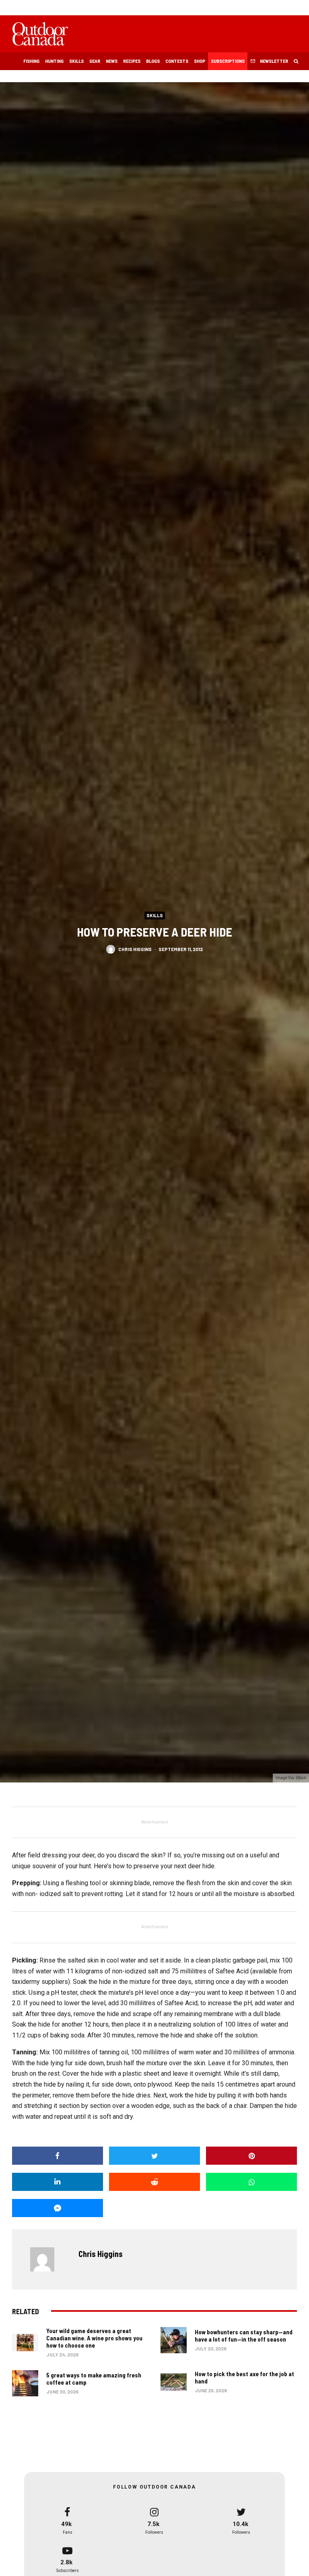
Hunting (54, 61)
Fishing (31, 61)
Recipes (132, 61)
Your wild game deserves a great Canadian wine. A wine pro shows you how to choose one (94, 2338)
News (112, 61)
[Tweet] (154, 2156)
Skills (76, 61)
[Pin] (251, 2156)
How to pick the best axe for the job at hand (244, 2377)
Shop (200, 61)
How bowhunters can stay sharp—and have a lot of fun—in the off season (244, 2336)
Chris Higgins (135, 949)
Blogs (153, 61)
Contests (177, 61)
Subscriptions (228, 61)
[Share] (58, 2156)
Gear (95, 61)
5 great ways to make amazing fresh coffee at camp (94, 2379)
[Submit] (154, 2182)
